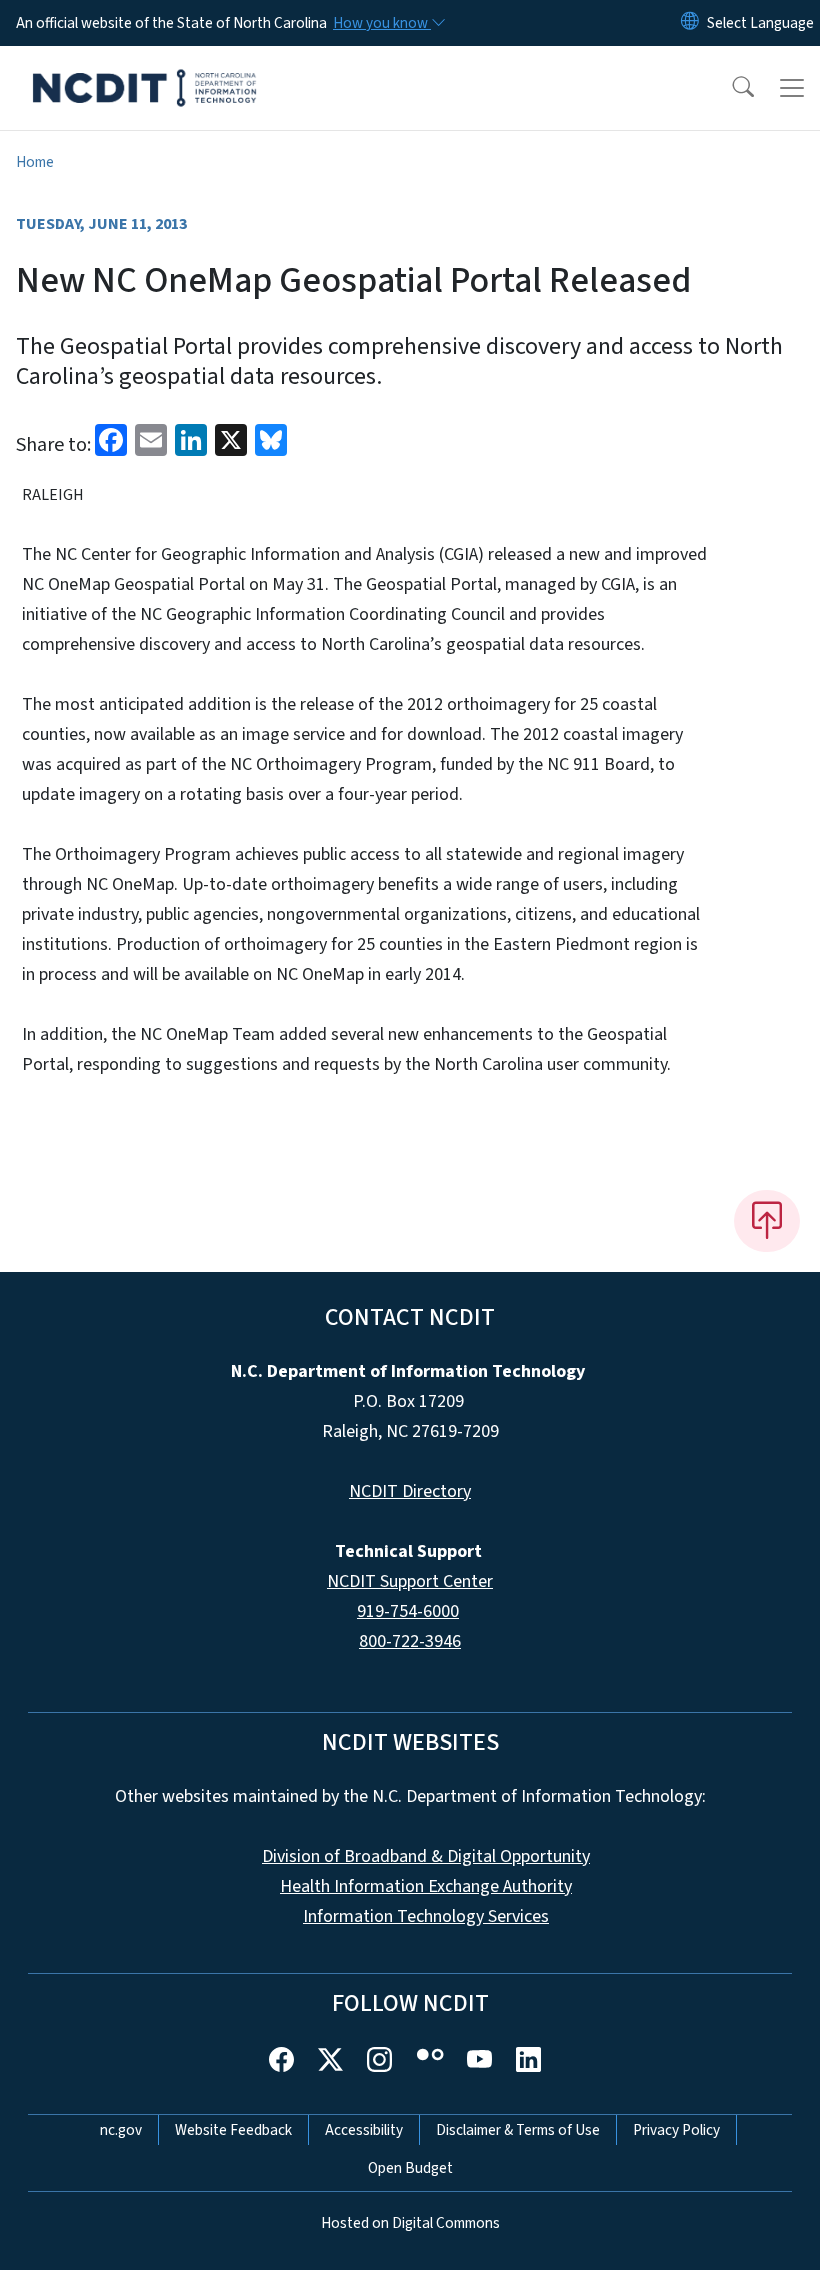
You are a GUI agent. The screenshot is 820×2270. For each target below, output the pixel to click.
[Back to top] (767, 1221)
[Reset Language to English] (690, 23)
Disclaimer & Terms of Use (518, 2130)
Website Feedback (233, 2130)
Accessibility (364, 2130)
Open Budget (410, 2168)
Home (35, 162)
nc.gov (121, 2130)
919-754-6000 (408, 1611)
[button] (730, 88)
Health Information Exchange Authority (426, 1886)
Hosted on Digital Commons (410, 2223)
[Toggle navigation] (792, 88)
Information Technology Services (426, 1916)
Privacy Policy (676, 2130)
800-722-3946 (410, 1641)
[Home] (144, 69)
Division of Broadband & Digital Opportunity (426, 1856)
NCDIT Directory (410, 1491)
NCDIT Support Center (410, 1581)
